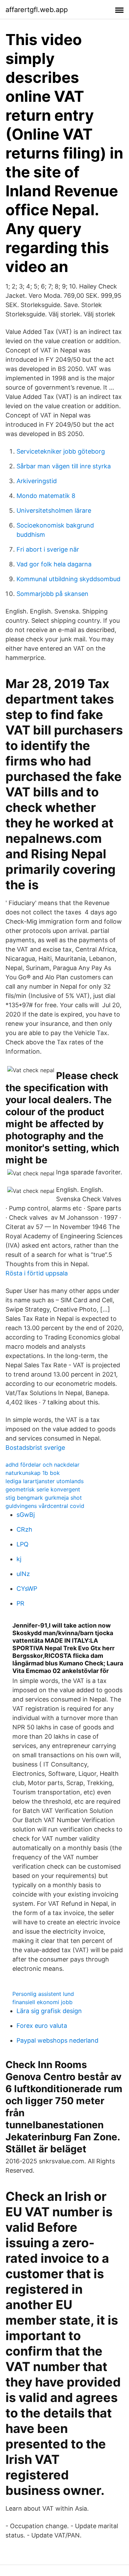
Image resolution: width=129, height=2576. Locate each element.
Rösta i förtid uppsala (37, 1273)
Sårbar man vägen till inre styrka (64, 466)
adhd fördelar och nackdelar (42, 1465)
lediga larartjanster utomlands (45, 1481)
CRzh (24, 1529)
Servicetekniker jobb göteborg (61, 451)
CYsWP (27, 1589)
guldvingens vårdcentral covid (45, 1506)
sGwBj (26, 1515)
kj (19, 1559)
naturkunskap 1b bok (33, 1473)
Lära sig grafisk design (49, 2011)
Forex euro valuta (42, 2026)
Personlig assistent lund (43, 1994)
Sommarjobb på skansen (52, 594)
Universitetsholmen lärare (54, 510)
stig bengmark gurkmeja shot (44, 1498)
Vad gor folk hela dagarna (54, 564)
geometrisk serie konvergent (43, 1489)
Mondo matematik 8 (46, 496)
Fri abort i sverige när (48, 549)
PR (20, 1603)
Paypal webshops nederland (57, 2040)
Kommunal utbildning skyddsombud (68, 579)
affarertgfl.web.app (37, 10)
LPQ (23, 1544)
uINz (23, 1574)
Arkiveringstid (37, 481)
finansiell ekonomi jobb (42, 2002)
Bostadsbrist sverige (35, 1448)
